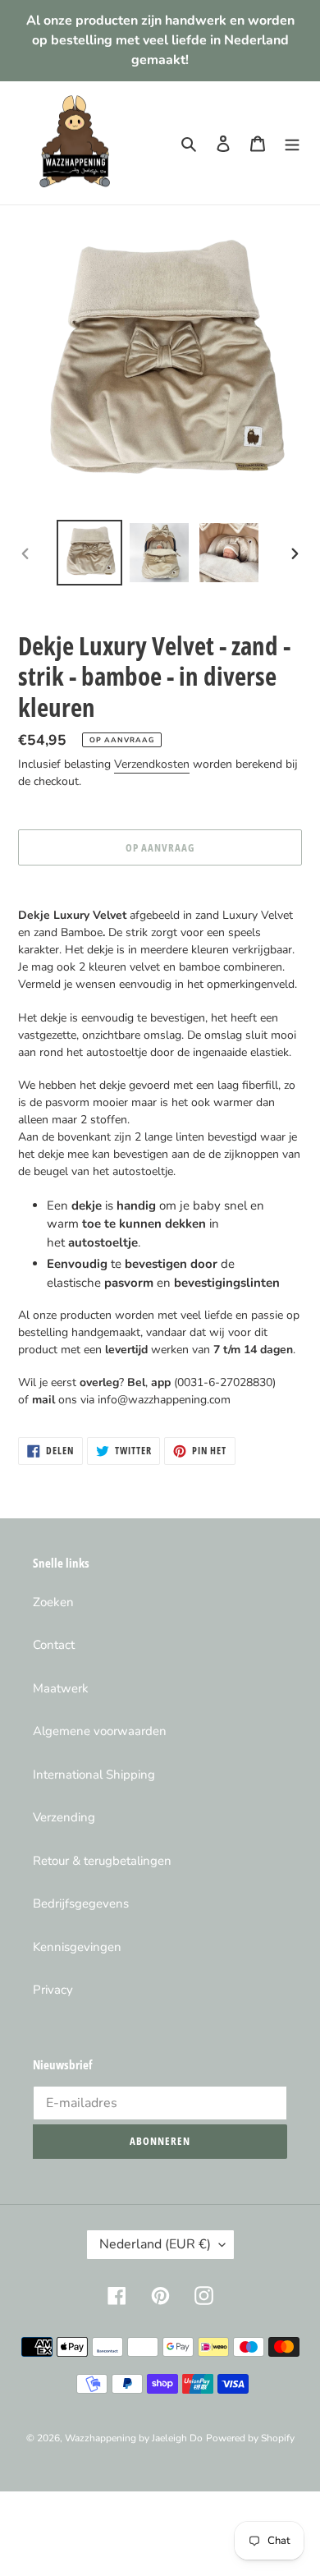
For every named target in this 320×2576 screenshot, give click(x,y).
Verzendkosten (152, 764)
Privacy (53, 1990)
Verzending (64, 1817)
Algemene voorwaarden (100, 1731)
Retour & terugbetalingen (102, 1861)
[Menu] (292, 143)
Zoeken (53, 1602)
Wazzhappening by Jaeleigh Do (134, 2438)
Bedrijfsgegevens (81, 1903)
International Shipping (94, 1775)
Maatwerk (61, 1688)
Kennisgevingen (77, 1947)
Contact (54, 1645)
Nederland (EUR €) (155, 2244)
